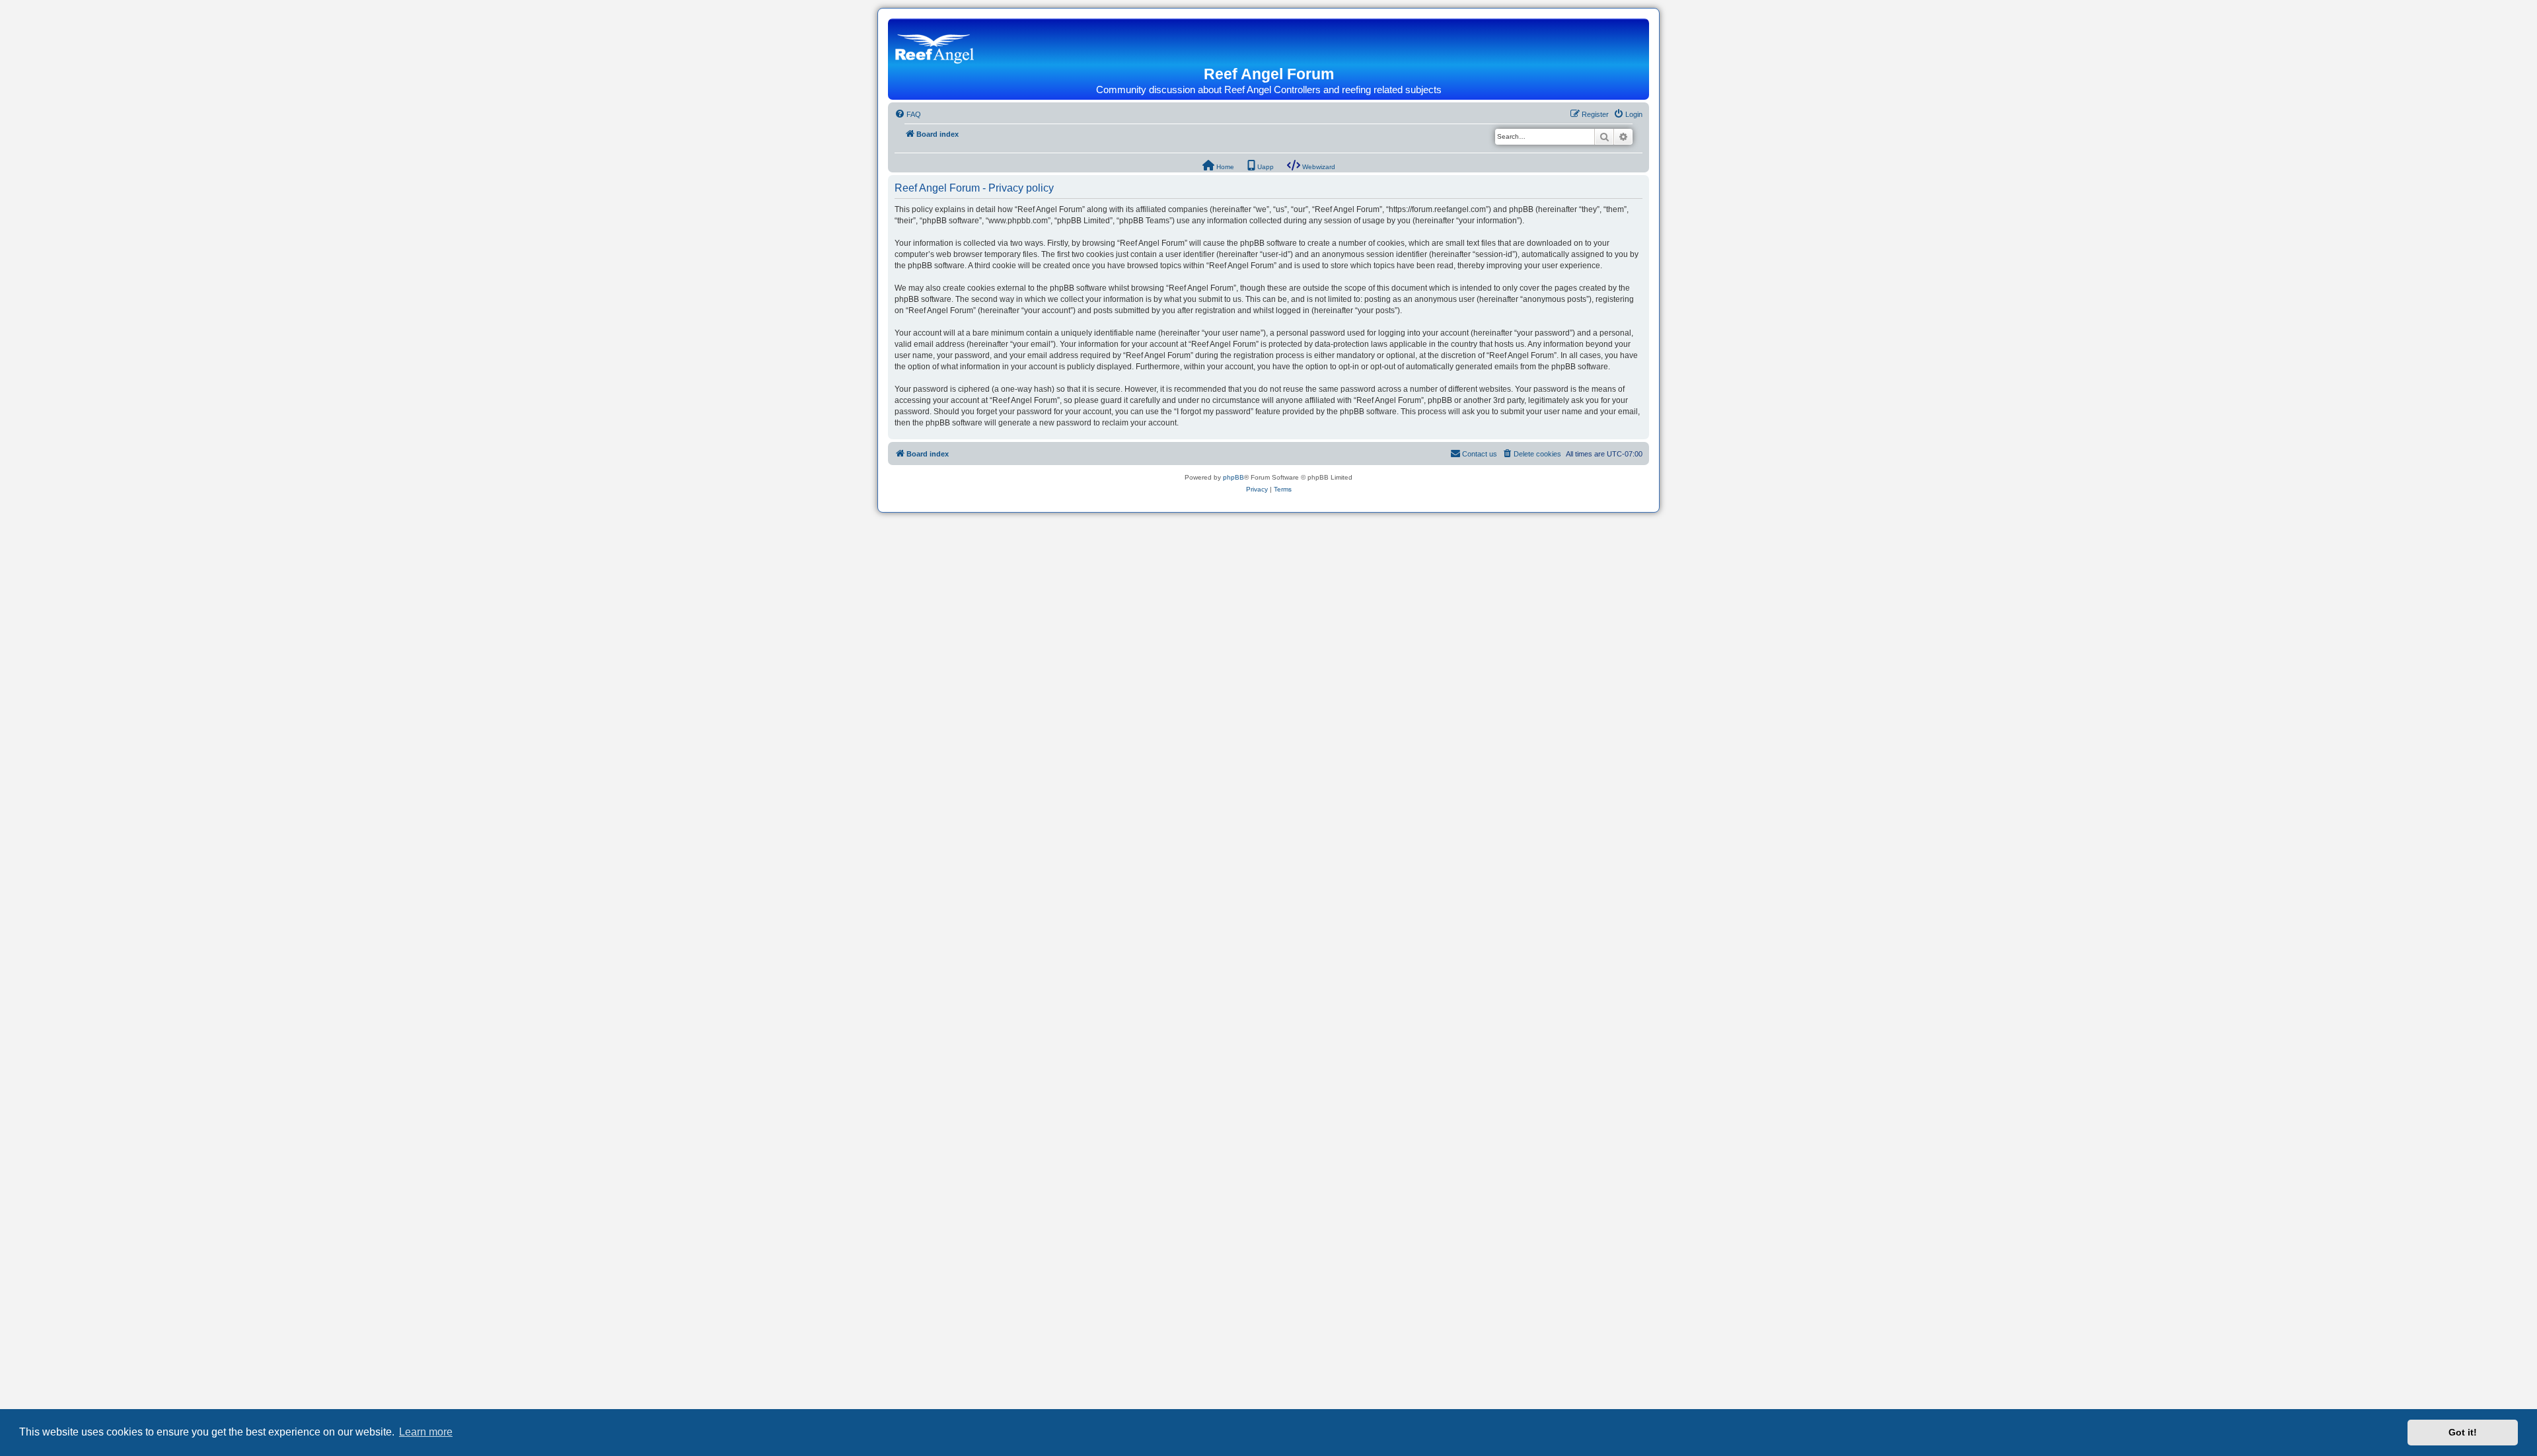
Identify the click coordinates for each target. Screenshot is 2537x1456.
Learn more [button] (426, 1432)
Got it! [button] (2463, 1432)
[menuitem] (908, 114)
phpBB (1233, 477)
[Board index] (938, 44)
